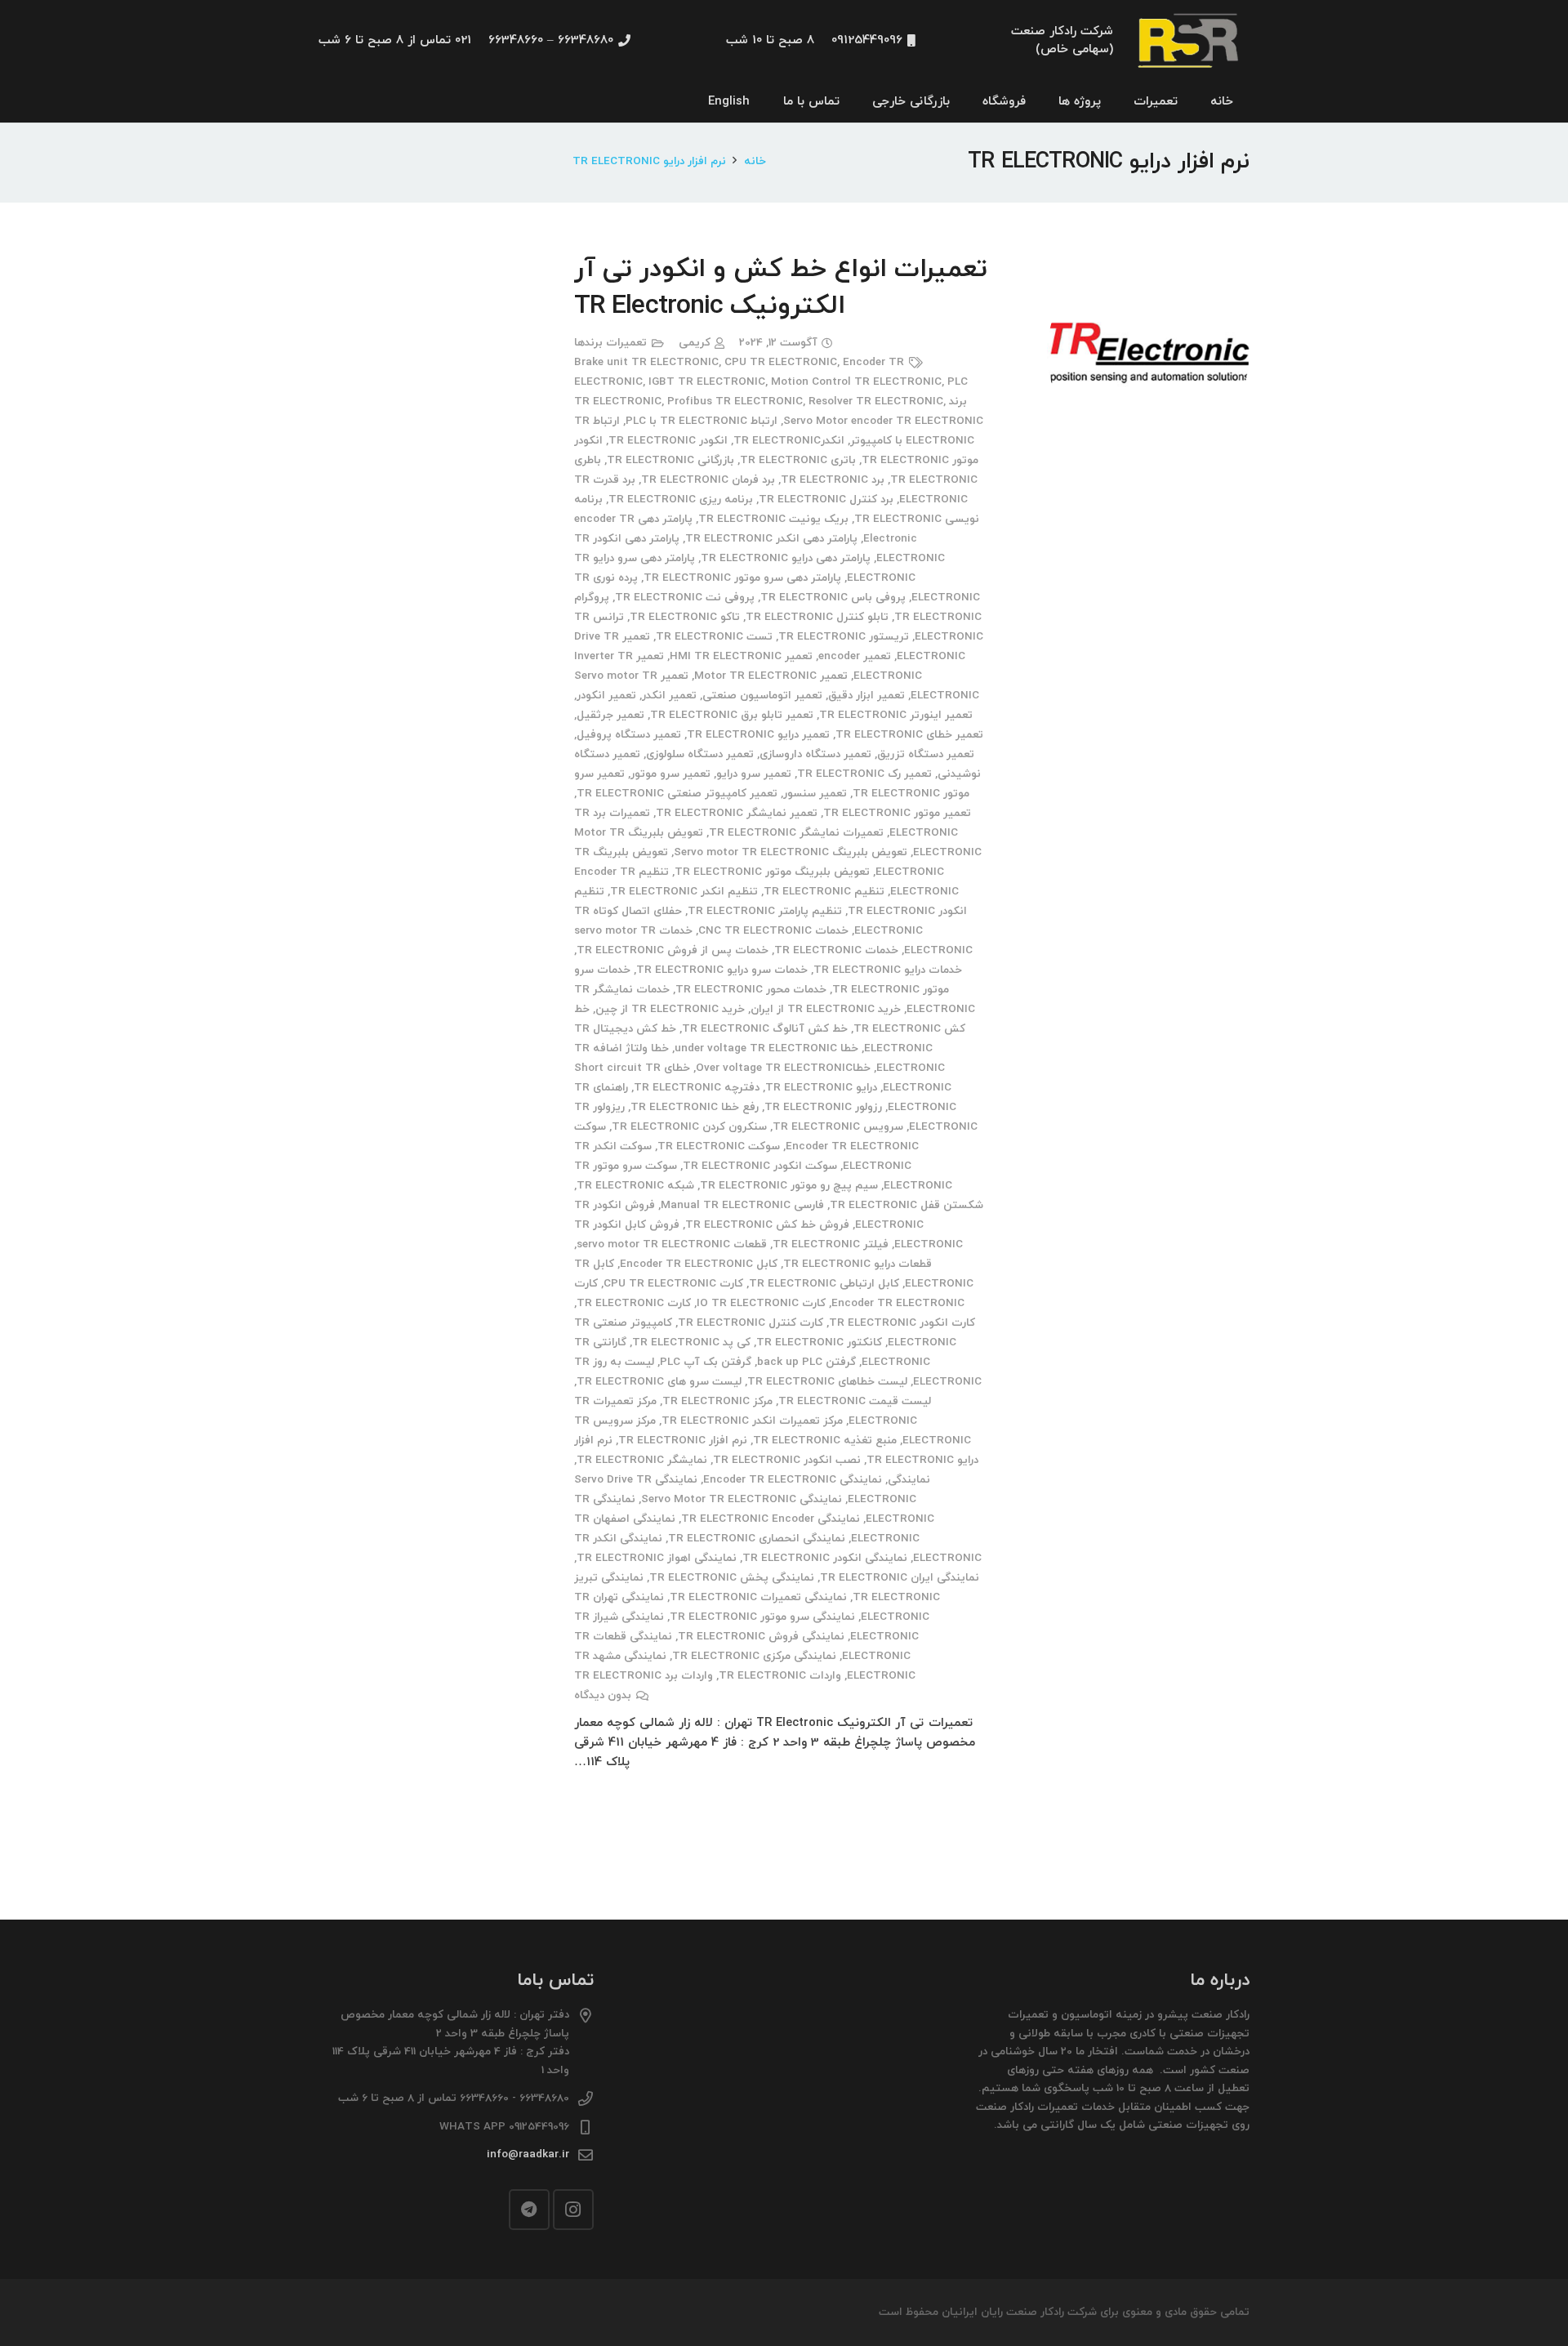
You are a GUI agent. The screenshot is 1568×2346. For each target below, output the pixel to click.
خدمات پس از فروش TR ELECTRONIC (673, 950)
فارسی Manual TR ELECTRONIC (742, 1205)
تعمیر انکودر (606, 696)
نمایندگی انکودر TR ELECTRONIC (825, 1558)
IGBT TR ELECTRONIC (707, 382)
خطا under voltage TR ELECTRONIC (766, 1048)
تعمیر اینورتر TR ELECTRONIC (896, 715)
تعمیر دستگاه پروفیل (629, 735)
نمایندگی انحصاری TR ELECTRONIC (757, 1539)
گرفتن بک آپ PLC (706, 1362)
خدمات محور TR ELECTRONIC (751, 990)
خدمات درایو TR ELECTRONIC (888, 970)
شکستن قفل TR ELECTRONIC (906, 1205)
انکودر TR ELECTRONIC (668, 441)
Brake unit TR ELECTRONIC (646, 362)
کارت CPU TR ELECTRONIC (673, 1284)
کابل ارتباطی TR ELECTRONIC (824, 1284)
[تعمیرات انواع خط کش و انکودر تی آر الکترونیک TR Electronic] (1148, 261)
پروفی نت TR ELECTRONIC (685, 598)
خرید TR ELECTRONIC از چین (670, 1009)
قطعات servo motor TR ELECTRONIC (672, 1244)
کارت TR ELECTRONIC (634, 1303)
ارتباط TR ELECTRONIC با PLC (702, 421)
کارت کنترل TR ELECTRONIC (751, 1323)
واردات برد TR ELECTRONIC (644, 1676)
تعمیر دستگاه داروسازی (815, 754)
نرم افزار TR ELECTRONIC (683, 1441)
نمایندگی (909, 1480)
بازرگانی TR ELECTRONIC (670, 460)
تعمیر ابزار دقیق (866, 696)
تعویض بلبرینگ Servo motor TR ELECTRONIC (791, 852)
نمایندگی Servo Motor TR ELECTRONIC (742, 1499)
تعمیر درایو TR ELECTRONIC (758, 735)
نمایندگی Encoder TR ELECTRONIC (793, 1480)
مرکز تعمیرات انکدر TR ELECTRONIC (752, 1421)
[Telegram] (529, 2210)
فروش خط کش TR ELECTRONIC (767, 1225)
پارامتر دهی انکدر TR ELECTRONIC (771, 539)
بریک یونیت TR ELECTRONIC (773, 519)
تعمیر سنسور (815, 794)
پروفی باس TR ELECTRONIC (833, 598)
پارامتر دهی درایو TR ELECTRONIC (786, 558)
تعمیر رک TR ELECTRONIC (864, 774)
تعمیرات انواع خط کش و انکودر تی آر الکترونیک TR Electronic (780, 288)
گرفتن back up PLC (806, 1362)
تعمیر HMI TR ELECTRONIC (741, 656)
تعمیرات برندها (610, 343)
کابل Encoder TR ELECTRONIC (699, 1264)
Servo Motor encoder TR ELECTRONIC (883, 421)
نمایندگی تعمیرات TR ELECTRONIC (758, 1597)
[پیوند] (1190, 41)
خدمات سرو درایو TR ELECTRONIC (722, 970)
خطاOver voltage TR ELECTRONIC (783, 1068)
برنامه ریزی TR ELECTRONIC (681, 500)
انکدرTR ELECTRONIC (789, 441)
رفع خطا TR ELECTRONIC (695, 1107)
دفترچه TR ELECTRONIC (697, 1088)
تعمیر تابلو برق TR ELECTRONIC (732, 715)
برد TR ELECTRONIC (833, 480)
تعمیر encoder (855, 656)
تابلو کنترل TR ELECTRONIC (817, 617)
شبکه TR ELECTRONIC (635, 1186)
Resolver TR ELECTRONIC (876, 401)
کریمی (695, 343)
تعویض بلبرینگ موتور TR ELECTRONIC (772, 872)
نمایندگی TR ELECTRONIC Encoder (771, 1519)
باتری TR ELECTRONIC (798, 460)
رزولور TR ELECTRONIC (823, 1107)
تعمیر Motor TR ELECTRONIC (771, 676)
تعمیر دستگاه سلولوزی (700, 754)
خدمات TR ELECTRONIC (836, 950)
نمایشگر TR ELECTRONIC (642, 1460)
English (729, 102)
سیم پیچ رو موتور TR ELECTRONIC (789, 1186)
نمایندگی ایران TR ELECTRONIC (900, 1578)
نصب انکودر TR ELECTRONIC (787, 1460)
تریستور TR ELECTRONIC (844, 637)
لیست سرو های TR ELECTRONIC (659, 1382)
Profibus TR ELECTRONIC (735, 401)
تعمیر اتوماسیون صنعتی (762, 696)
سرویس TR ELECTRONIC (838, 1127)
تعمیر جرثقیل (610, 715)
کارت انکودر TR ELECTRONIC (902, 1323)
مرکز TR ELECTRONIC (717, 1401)
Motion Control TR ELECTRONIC (856, 382)
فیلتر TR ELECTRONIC (831, 1244)
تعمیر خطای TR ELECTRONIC (909, 735)
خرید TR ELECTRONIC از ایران (826, 1009)
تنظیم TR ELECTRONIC (824, 892)
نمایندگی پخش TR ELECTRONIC (732, 1578)
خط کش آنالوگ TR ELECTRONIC (765, 1029)
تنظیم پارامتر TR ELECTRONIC (765, 911)
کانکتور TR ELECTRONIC (819, 1342)
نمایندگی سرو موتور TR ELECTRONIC (762, 1617)
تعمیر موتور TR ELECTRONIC (897, 813)
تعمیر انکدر (669, 696)
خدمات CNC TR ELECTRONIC (773, 931)
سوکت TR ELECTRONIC (719, 1146)
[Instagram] (573, 2210)
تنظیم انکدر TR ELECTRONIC (684, 892)
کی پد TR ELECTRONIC (691, 1342)
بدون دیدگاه (603, 1695)
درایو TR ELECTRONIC (821, 1088)
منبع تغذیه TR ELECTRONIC (825, 1441)
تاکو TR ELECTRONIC (685, 617)
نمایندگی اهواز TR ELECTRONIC (657, 1558)
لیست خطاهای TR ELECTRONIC (827, 1382)
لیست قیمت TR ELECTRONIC (855, 1401)
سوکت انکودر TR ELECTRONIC (760, 1166)
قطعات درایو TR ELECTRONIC (857, 1264)
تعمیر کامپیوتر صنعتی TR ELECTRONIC (677, 794)
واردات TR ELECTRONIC (780, 1676)
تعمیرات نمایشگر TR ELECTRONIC (796, 833)
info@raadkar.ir (528, 2154)
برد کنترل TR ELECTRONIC (826, 500)
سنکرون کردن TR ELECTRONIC (689, 1127)
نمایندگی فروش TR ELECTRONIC (761, 1637)
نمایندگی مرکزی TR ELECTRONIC (754, 1656)
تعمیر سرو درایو (754, 774)
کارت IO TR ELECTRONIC (761, 1303)
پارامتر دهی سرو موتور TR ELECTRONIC (742, 578)
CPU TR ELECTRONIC (781, 362)
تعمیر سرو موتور (670, 774)
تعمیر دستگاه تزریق (926, 754)
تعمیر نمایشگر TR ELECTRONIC (737, 813)
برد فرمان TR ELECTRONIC (708, 480)
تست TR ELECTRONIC (714, 637)
